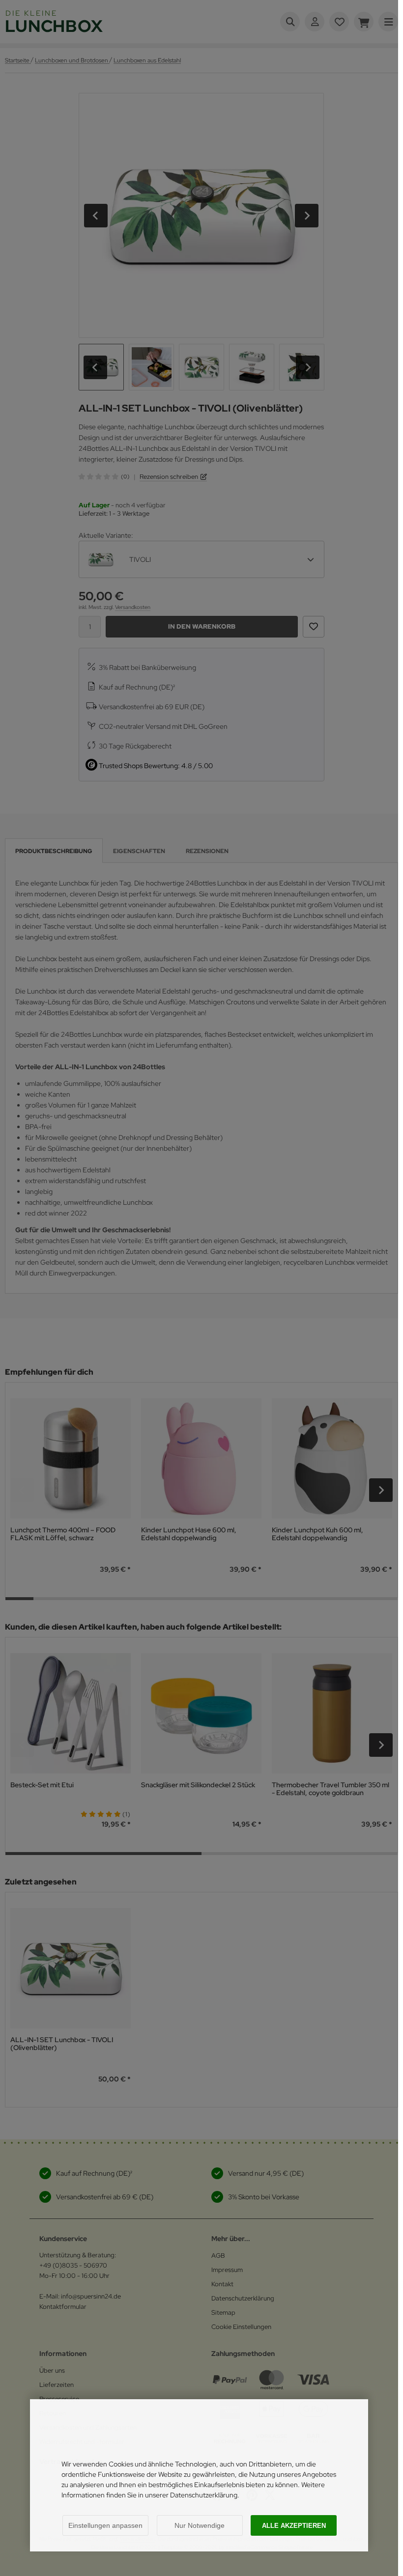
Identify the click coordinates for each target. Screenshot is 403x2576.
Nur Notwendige (200, 2525)
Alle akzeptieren (294, 2526)
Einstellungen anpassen (105, 2525)
